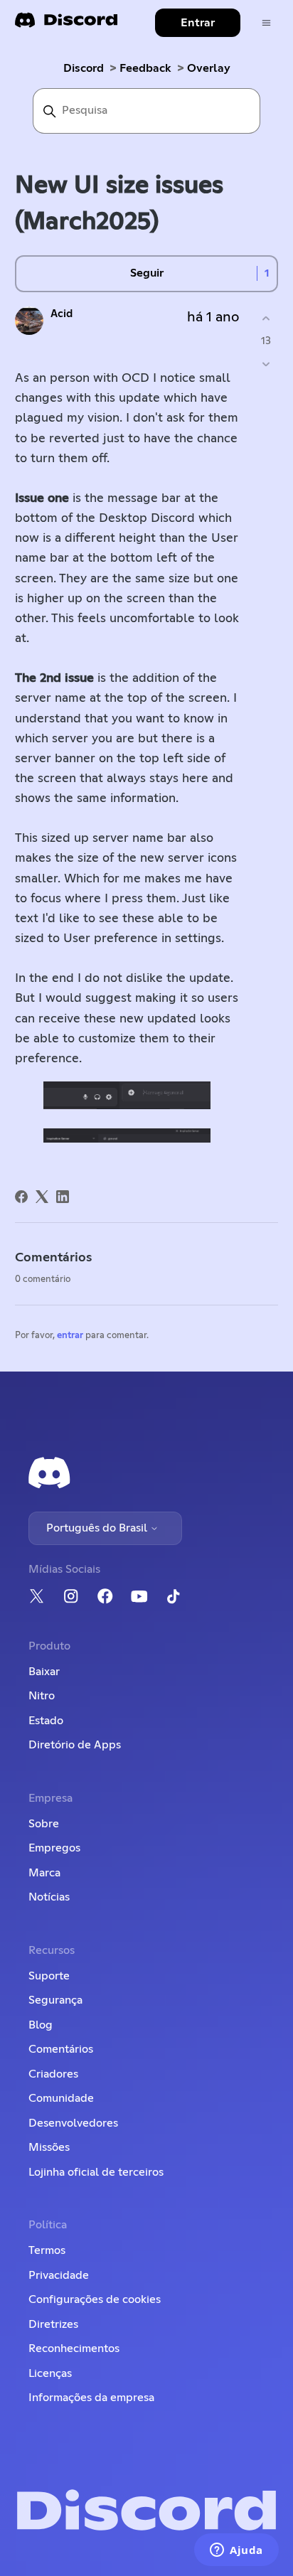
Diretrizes (53, 2324)
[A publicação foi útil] (266, 319)
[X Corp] (42, 1197)
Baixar (44, 1672)
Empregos (54, 1848)
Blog (41, 2025)
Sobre (44, 1824)
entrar (70, 1336)
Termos (47, 2250)
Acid (62, 314)
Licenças (50, 2373)
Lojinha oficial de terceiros (96, 2172)
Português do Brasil (98, 1528)
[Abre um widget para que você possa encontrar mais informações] (236, 2551)
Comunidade (61, 2098)
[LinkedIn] (63, 1197)
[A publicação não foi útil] (266, 364)
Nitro (42, 1696)
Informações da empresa (91, 2398)
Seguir (147, 273)
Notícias (49, 1897)
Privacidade (59, 2275)
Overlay (209, 68)
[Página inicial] (66, 25)
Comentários (61, 2049)
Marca (44, 1873)
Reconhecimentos (74, 2348)
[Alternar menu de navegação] (266, 23)
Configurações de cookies (95, 2299)
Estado (46, 1721)
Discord (84, 68)
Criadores (53, 2074)
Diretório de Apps (75, 1745)
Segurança (55, 2000)
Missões (49, 2147)
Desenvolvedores (73, 2123)
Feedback (145, 68)
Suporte (49, 1976)
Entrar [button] (198, 23)
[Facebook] (21, 1197)
